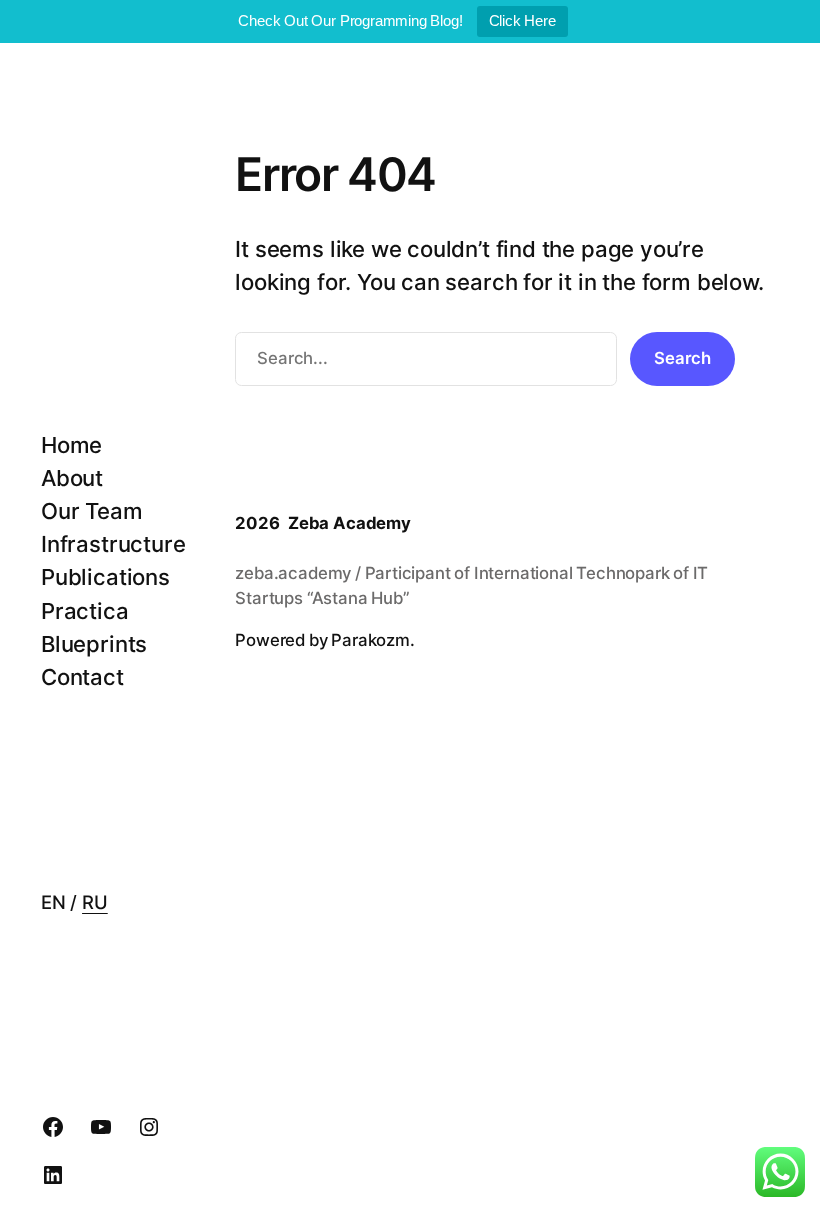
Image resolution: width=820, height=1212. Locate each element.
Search (682, 358)
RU (95, 902)
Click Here (522, 20)
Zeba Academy (349, 523)
